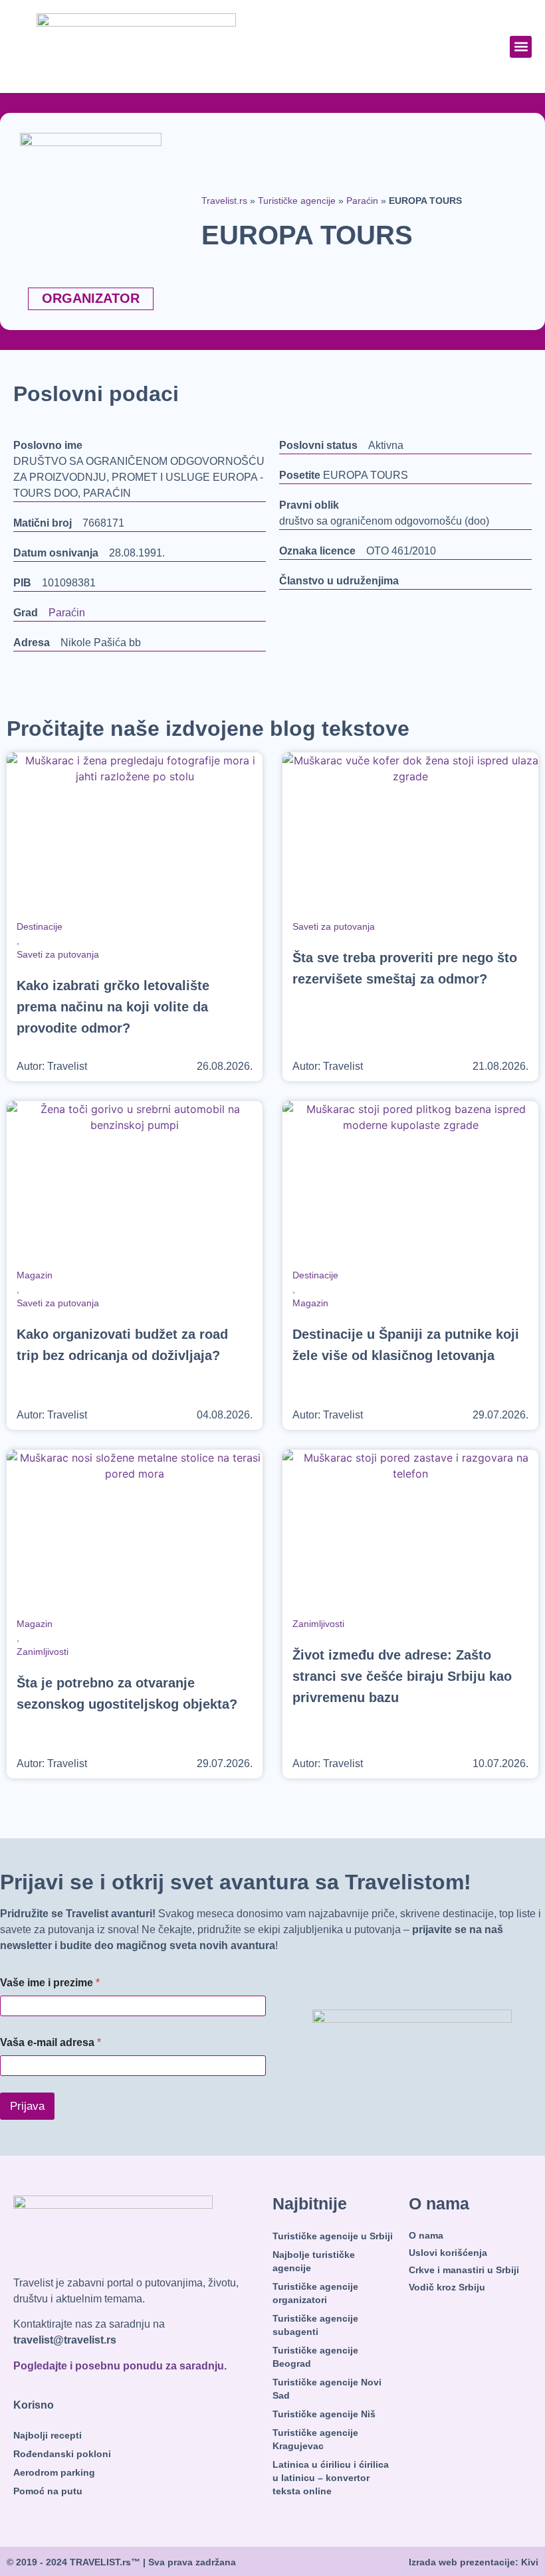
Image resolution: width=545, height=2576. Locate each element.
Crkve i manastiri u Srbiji (464, 2270)
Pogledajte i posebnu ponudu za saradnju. (120, 2366)
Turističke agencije (297, 201)
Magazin (35, 1275)
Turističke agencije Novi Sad (327, 2389)
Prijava (27, 2106)
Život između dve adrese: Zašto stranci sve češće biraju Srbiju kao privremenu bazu (402, 1676)
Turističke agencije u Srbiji (333, 2236)
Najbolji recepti (48, 2435)
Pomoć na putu (48, 2491)
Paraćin (362, 201)
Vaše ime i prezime (50, 1983)
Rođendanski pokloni (62, 2454)
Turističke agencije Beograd (315, 2357)
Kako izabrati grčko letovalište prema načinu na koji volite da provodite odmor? (113, 1007)
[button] (521, 47)
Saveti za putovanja (58, 954)
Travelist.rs (224, 201)
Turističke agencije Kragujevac (315, 2439)
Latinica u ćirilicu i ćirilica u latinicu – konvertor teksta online (331, 2478)
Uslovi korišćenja (448, 2253)
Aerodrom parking (54, 2472)
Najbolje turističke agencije (314, 2261)
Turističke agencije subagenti (315, 2325)
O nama (426, 2235)
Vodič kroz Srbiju (447, 2287)
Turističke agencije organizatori (315, 2293)
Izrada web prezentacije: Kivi (474, 2562)
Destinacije (40, 926)
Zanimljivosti (43, 1652)
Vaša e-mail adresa (51, 2042)
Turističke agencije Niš (324, 2414)
